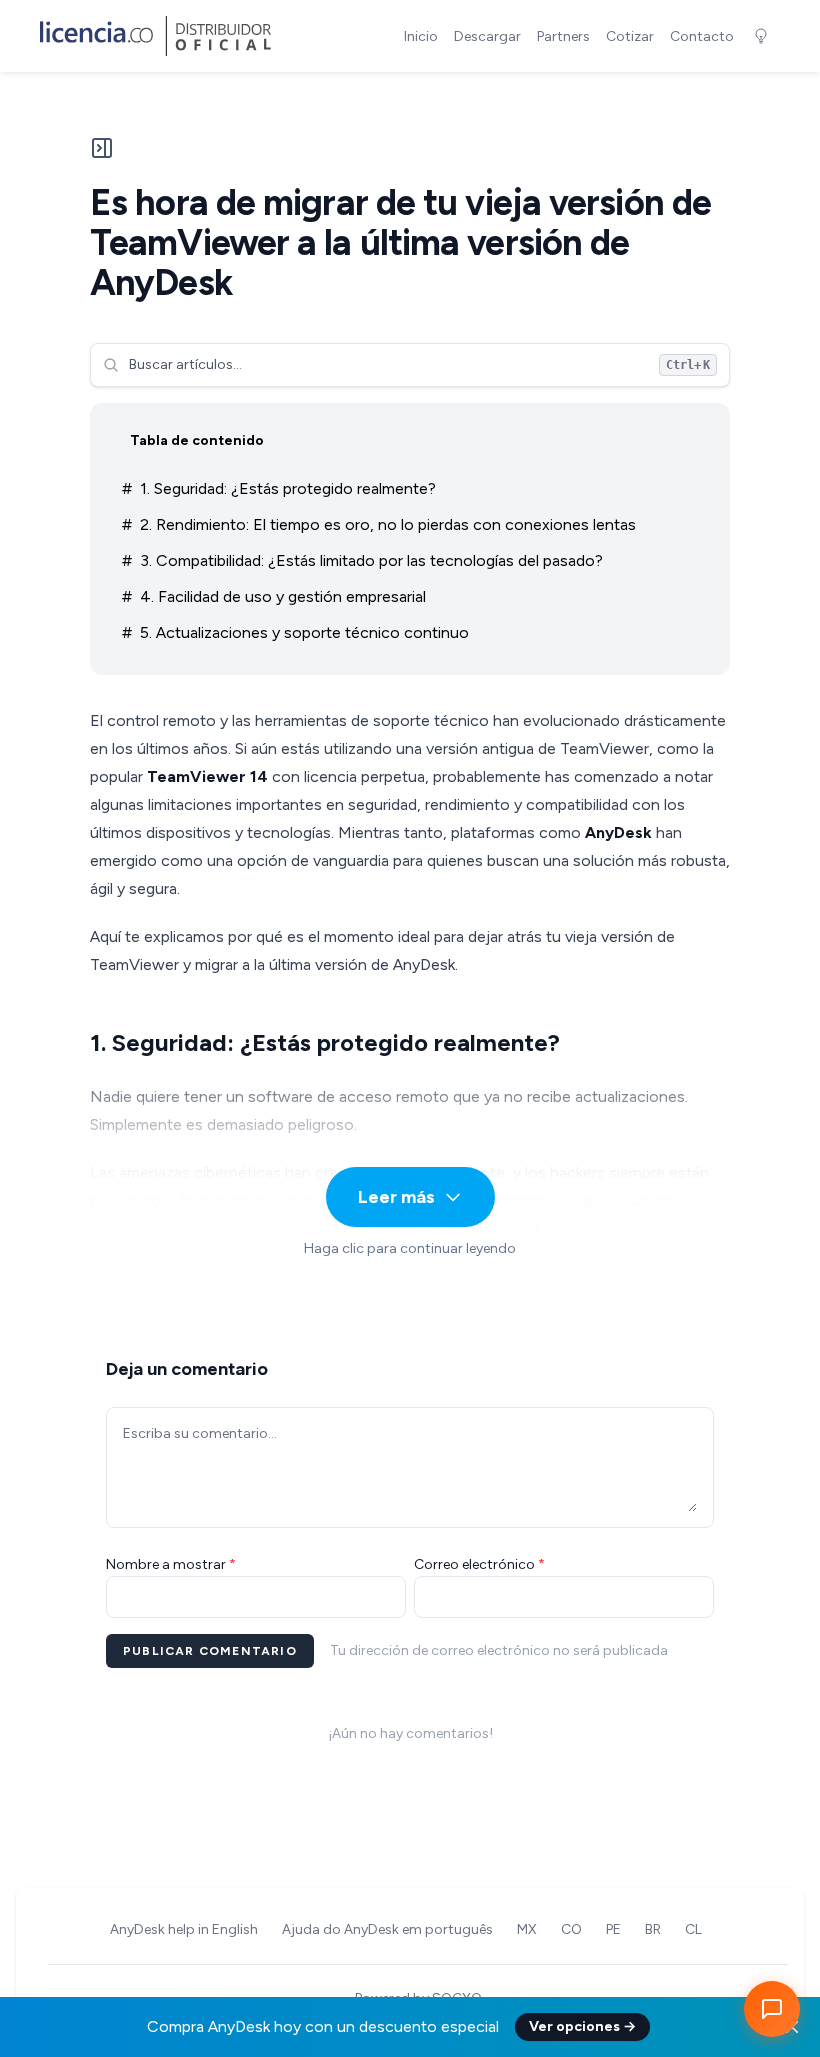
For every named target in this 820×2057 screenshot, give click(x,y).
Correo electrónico (479, 1564)
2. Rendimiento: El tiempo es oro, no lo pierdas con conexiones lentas (388, 524)
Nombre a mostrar (171, 1564)
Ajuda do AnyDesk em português (387, 1929)
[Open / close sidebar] (102, 156)
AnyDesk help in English (184, 1929)
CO (571, 1929)
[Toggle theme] (761, 36)
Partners (563, 36)
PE (613, 1929)
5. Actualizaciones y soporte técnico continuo (304, 632)
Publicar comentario (210, 1651)
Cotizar (630, 36)
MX (527, 1929)
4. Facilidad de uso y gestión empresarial (283, 596)
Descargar (487, 36)
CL (693, 1929)
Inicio (421, 36)
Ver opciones (582, 2026)
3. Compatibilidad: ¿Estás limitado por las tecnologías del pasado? (371, 560)
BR (653, 1929)
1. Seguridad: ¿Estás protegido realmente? (288, 488)
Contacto (702, 36)
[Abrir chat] (772, 2009)
